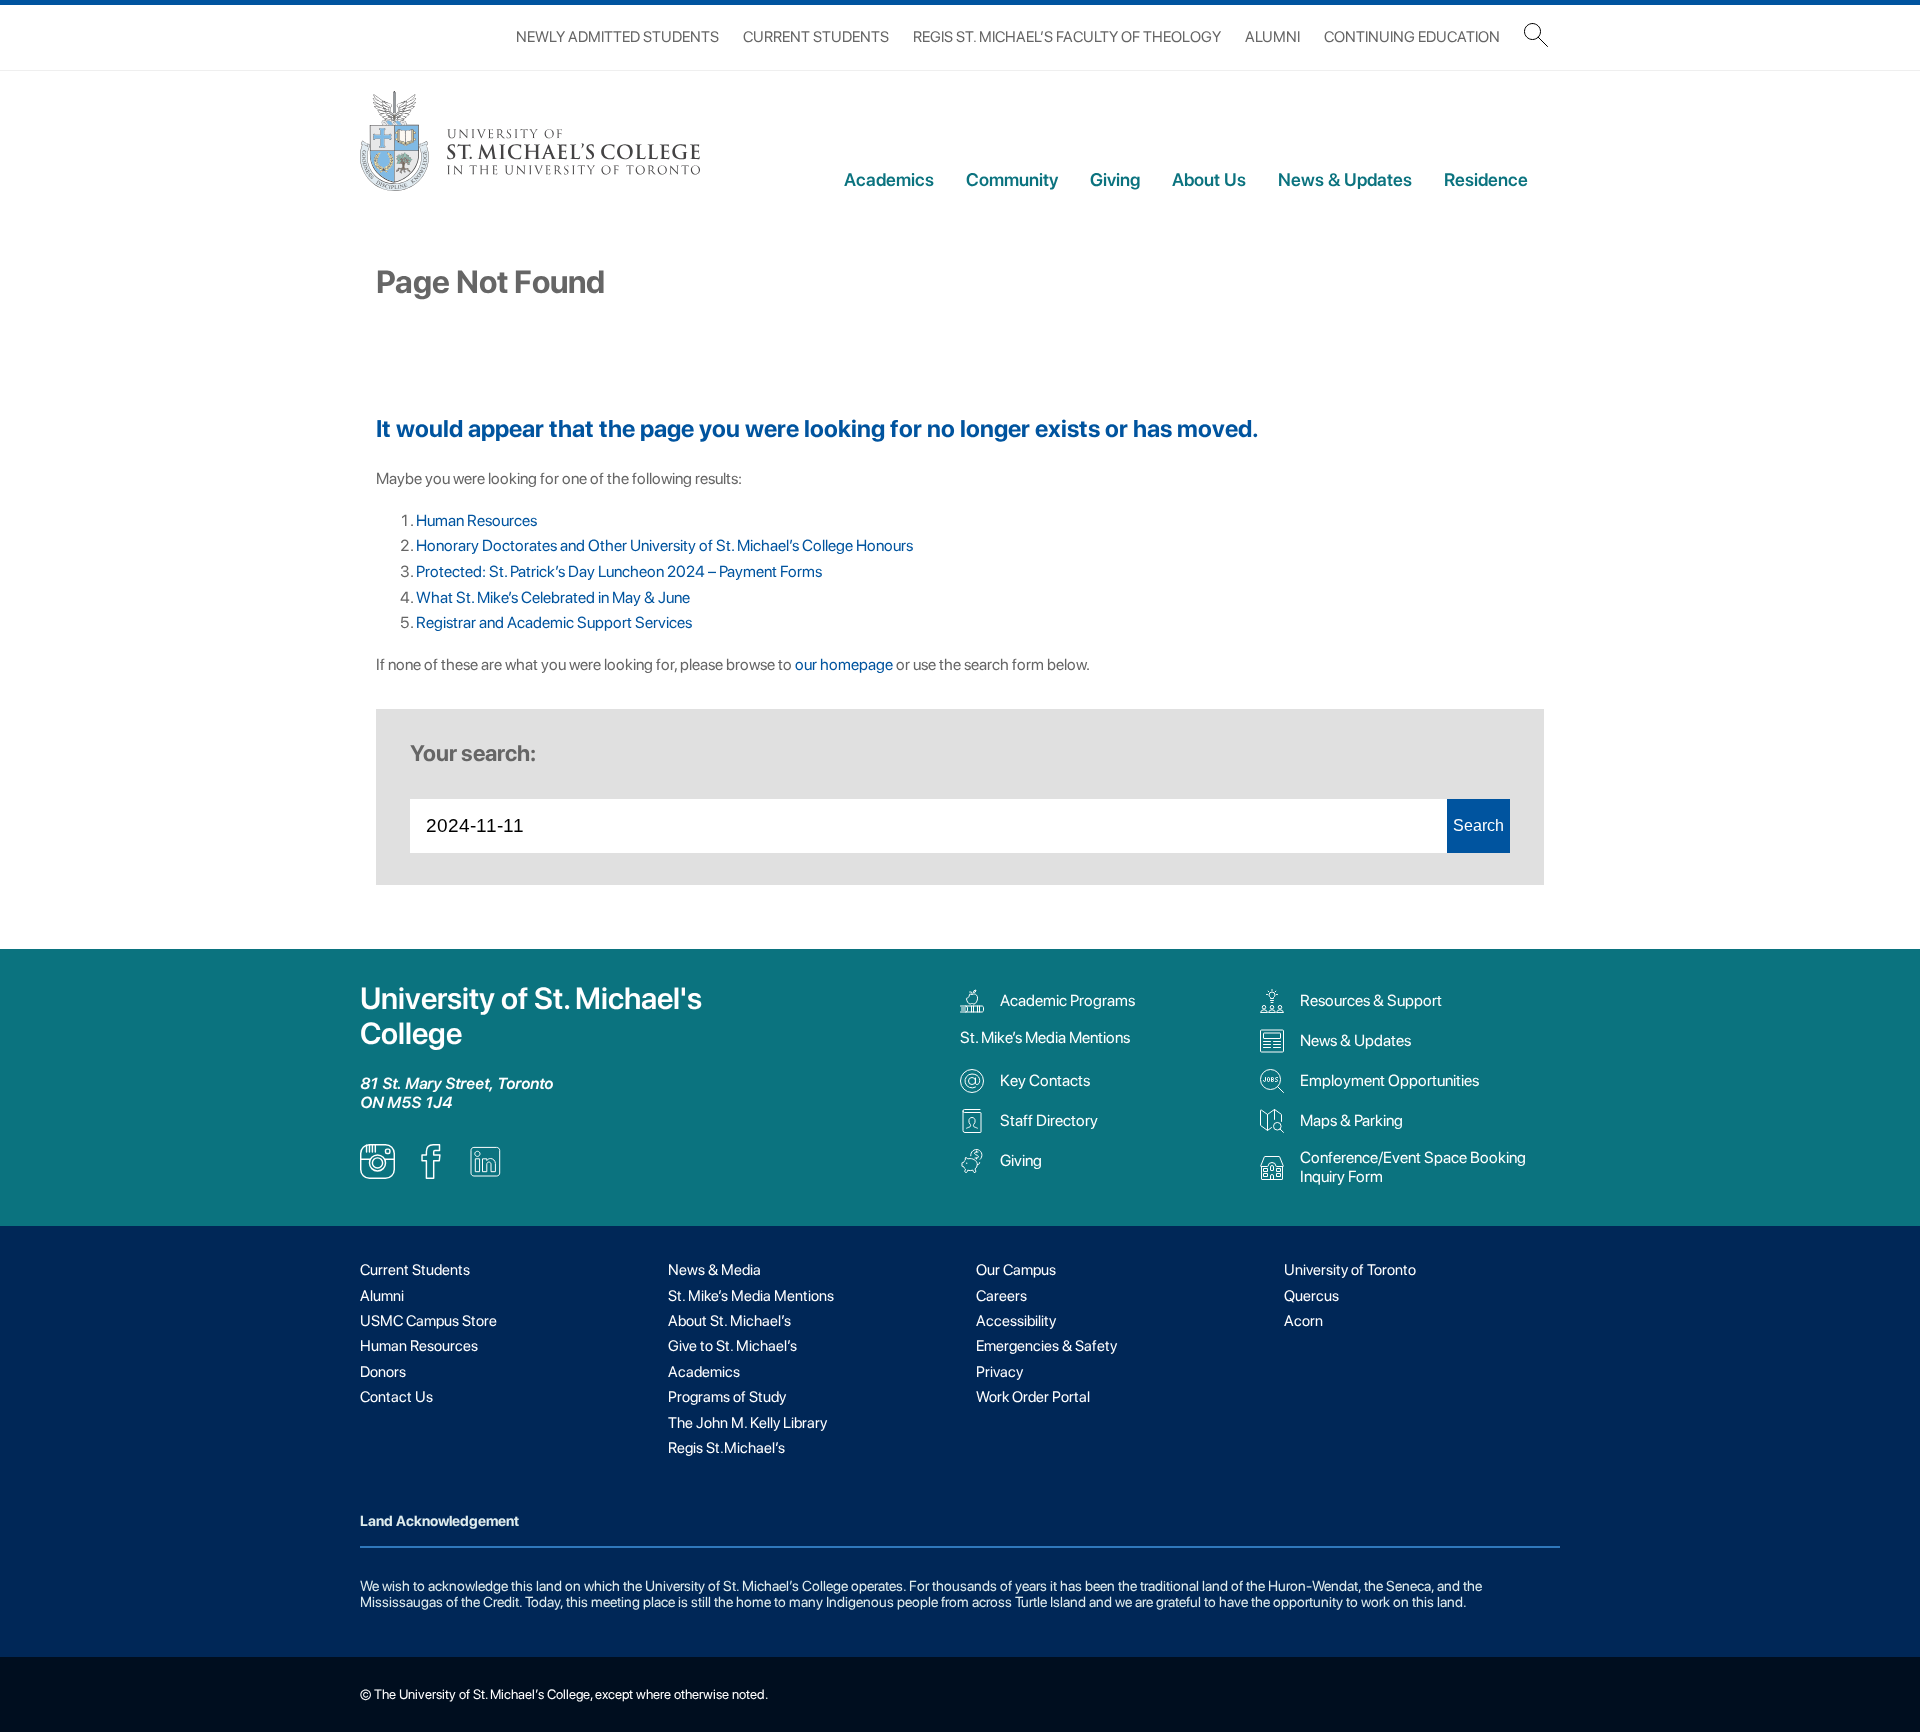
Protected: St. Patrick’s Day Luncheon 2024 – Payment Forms (619, 571)
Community (1012, 179)
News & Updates (1345, 179)
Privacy (999, 1372)
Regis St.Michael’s (726, 1448)
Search (1478, 825)
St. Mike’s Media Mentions (1045, 1037)
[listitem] (377, 1173)
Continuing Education (1412, 37)
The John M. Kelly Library (747, 1423)
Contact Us (396, 1397)
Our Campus (1016, 1270)
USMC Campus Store (428, 1321)
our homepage (844, 664)
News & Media (714, 1270)
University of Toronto (1350, 1270)
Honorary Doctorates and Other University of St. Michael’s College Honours (664, 545)
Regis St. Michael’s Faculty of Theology (1067, 37)
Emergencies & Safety (1046, 1346)
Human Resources (476, 520)
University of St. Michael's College (531, 1016)
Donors (383, 1372)
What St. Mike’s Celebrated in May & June (553, 597)
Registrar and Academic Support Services (554, 622)
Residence (1486, 179)
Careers (1001, 1296)
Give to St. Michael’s (732, 1346)
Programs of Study (727, 1397)
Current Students (816, 37)
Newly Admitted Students (617, 37)
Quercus (1311, 1296)
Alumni (1272, 37)
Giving (1115, 179)
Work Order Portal (1033, 1397)
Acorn (1303, 1321)
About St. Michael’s (729, 1321)
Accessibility (1016, 1321)
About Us (1209, 179)
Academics (889, 179)
